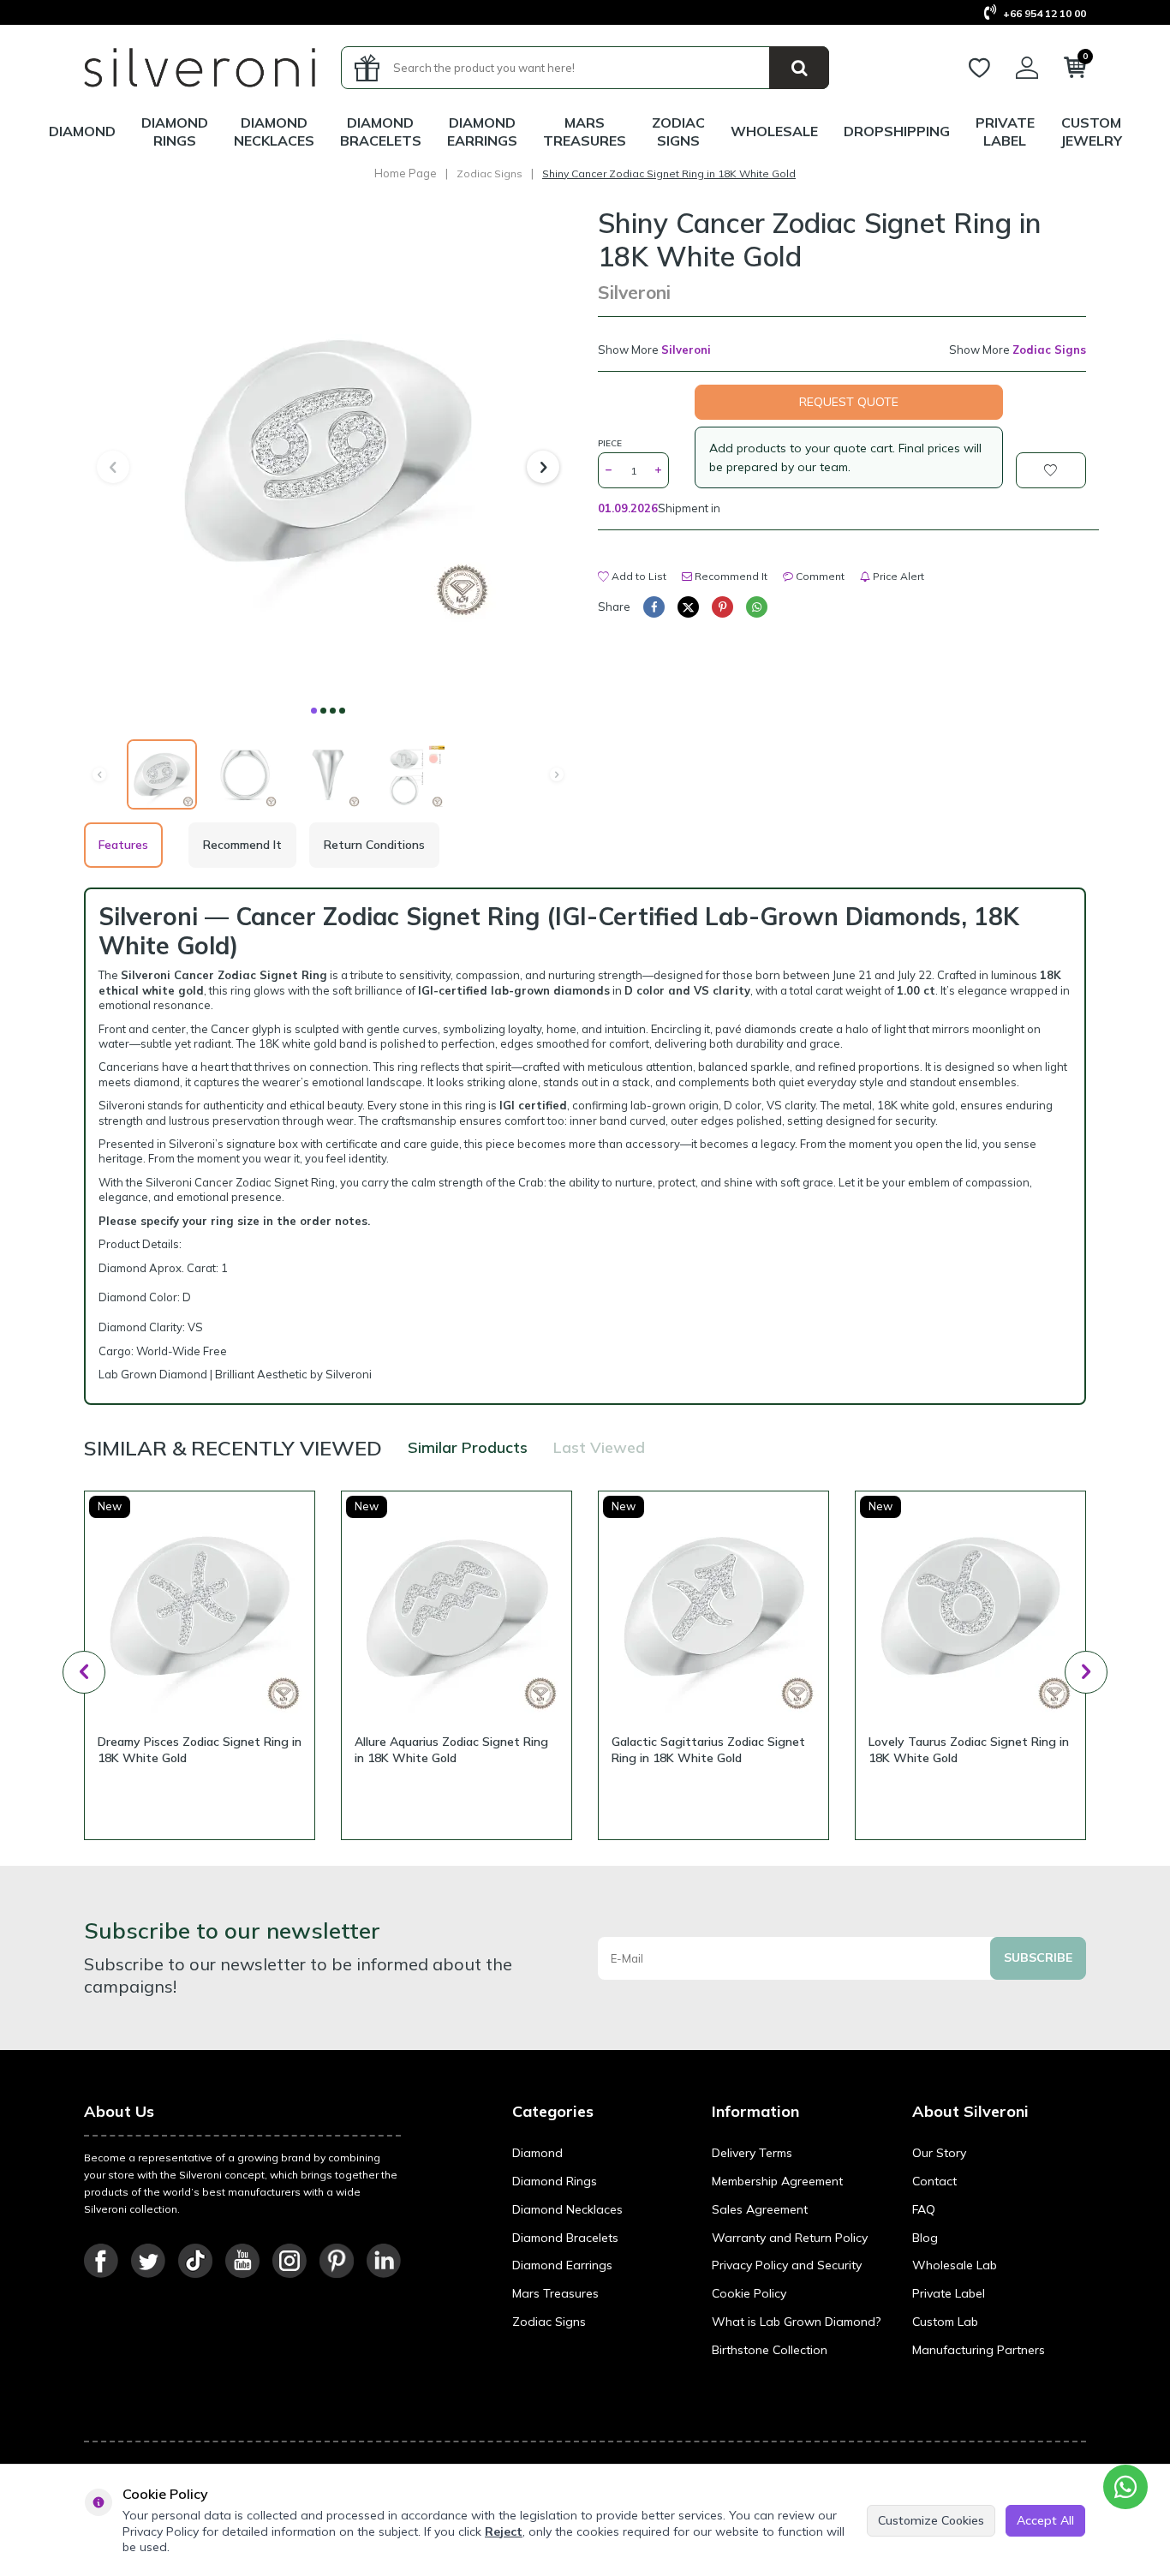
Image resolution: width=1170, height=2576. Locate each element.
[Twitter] (148, 2261)
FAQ (924, 2209)
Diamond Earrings (482, 131)
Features (123, 845)
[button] (314, 711)
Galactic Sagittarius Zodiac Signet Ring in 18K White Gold (708, 1750)
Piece (610, 443)
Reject (504, 2531)
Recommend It (730, 576)
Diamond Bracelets (381, 131)
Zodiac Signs (678, 131)
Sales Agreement (760, 2209)
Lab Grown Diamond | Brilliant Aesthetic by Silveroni (235, 1374)
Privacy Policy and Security (787, 2265)
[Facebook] (101, 2261)
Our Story (939, 2153)
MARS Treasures (585, 131)
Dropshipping (897, 131)
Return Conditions (374, 845)
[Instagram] (290, 2261)
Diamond (82, 131)
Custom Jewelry (1091, 131)
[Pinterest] (337, 2261)
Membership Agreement (777, 2181)
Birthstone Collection (770, 2350)
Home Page (406, 173)
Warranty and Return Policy (790, 2238)
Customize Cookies (931, 2520)
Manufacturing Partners (979, 2350)
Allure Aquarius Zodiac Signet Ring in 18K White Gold (451, 1750)
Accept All (1045, 2520)
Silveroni (634, 292)
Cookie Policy (749, 2293)
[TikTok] (195, 2261)
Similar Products (468, 1447)
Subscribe (1038, 1957)
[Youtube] (242, 2261)
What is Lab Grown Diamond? (796, 2322)
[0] (1075, 71)
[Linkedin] (384, 2261)
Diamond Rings (175, 131)
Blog (925, 2238)
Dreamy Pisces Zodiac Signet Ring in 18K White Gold (200, 1750)
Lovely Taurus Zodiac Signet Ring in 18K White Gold (969, 1750)
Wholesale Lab (955, 2265)
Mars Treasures (555, 2293)
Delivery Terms (752, 2153)
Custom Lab (945, 2322)
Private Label (1005, 131)
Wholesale (774, 131)
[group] (328, 451)
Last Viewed (599, 1447)
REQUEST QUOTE (849, 402)
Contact (934, 2181)
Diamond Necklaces (274, 131)
